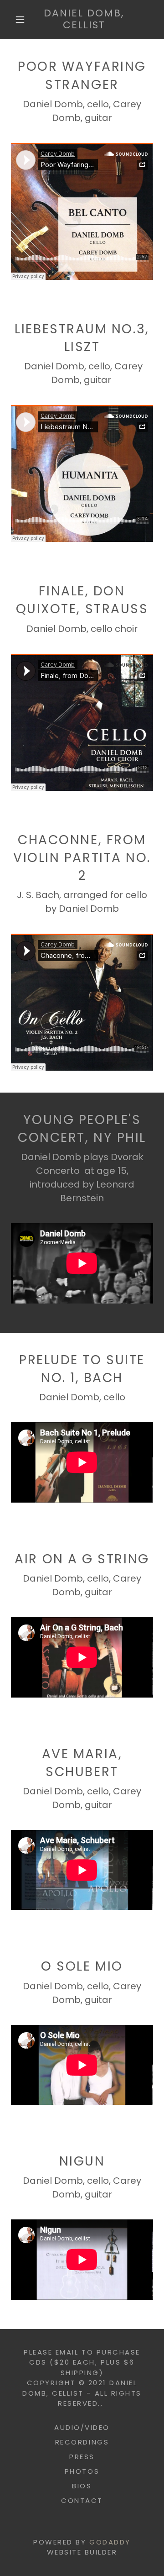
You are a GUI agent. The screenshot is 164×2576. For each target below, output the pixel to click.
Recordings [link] (82, 2442)
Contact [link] (82, 2500)
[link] (84, 20)
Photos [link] (82, 2471)
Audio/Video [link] (82, 2427)
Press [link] (82, 2457)
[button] (20, 20)
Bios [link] (82, 2486)
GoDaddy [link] (110, 2542)
